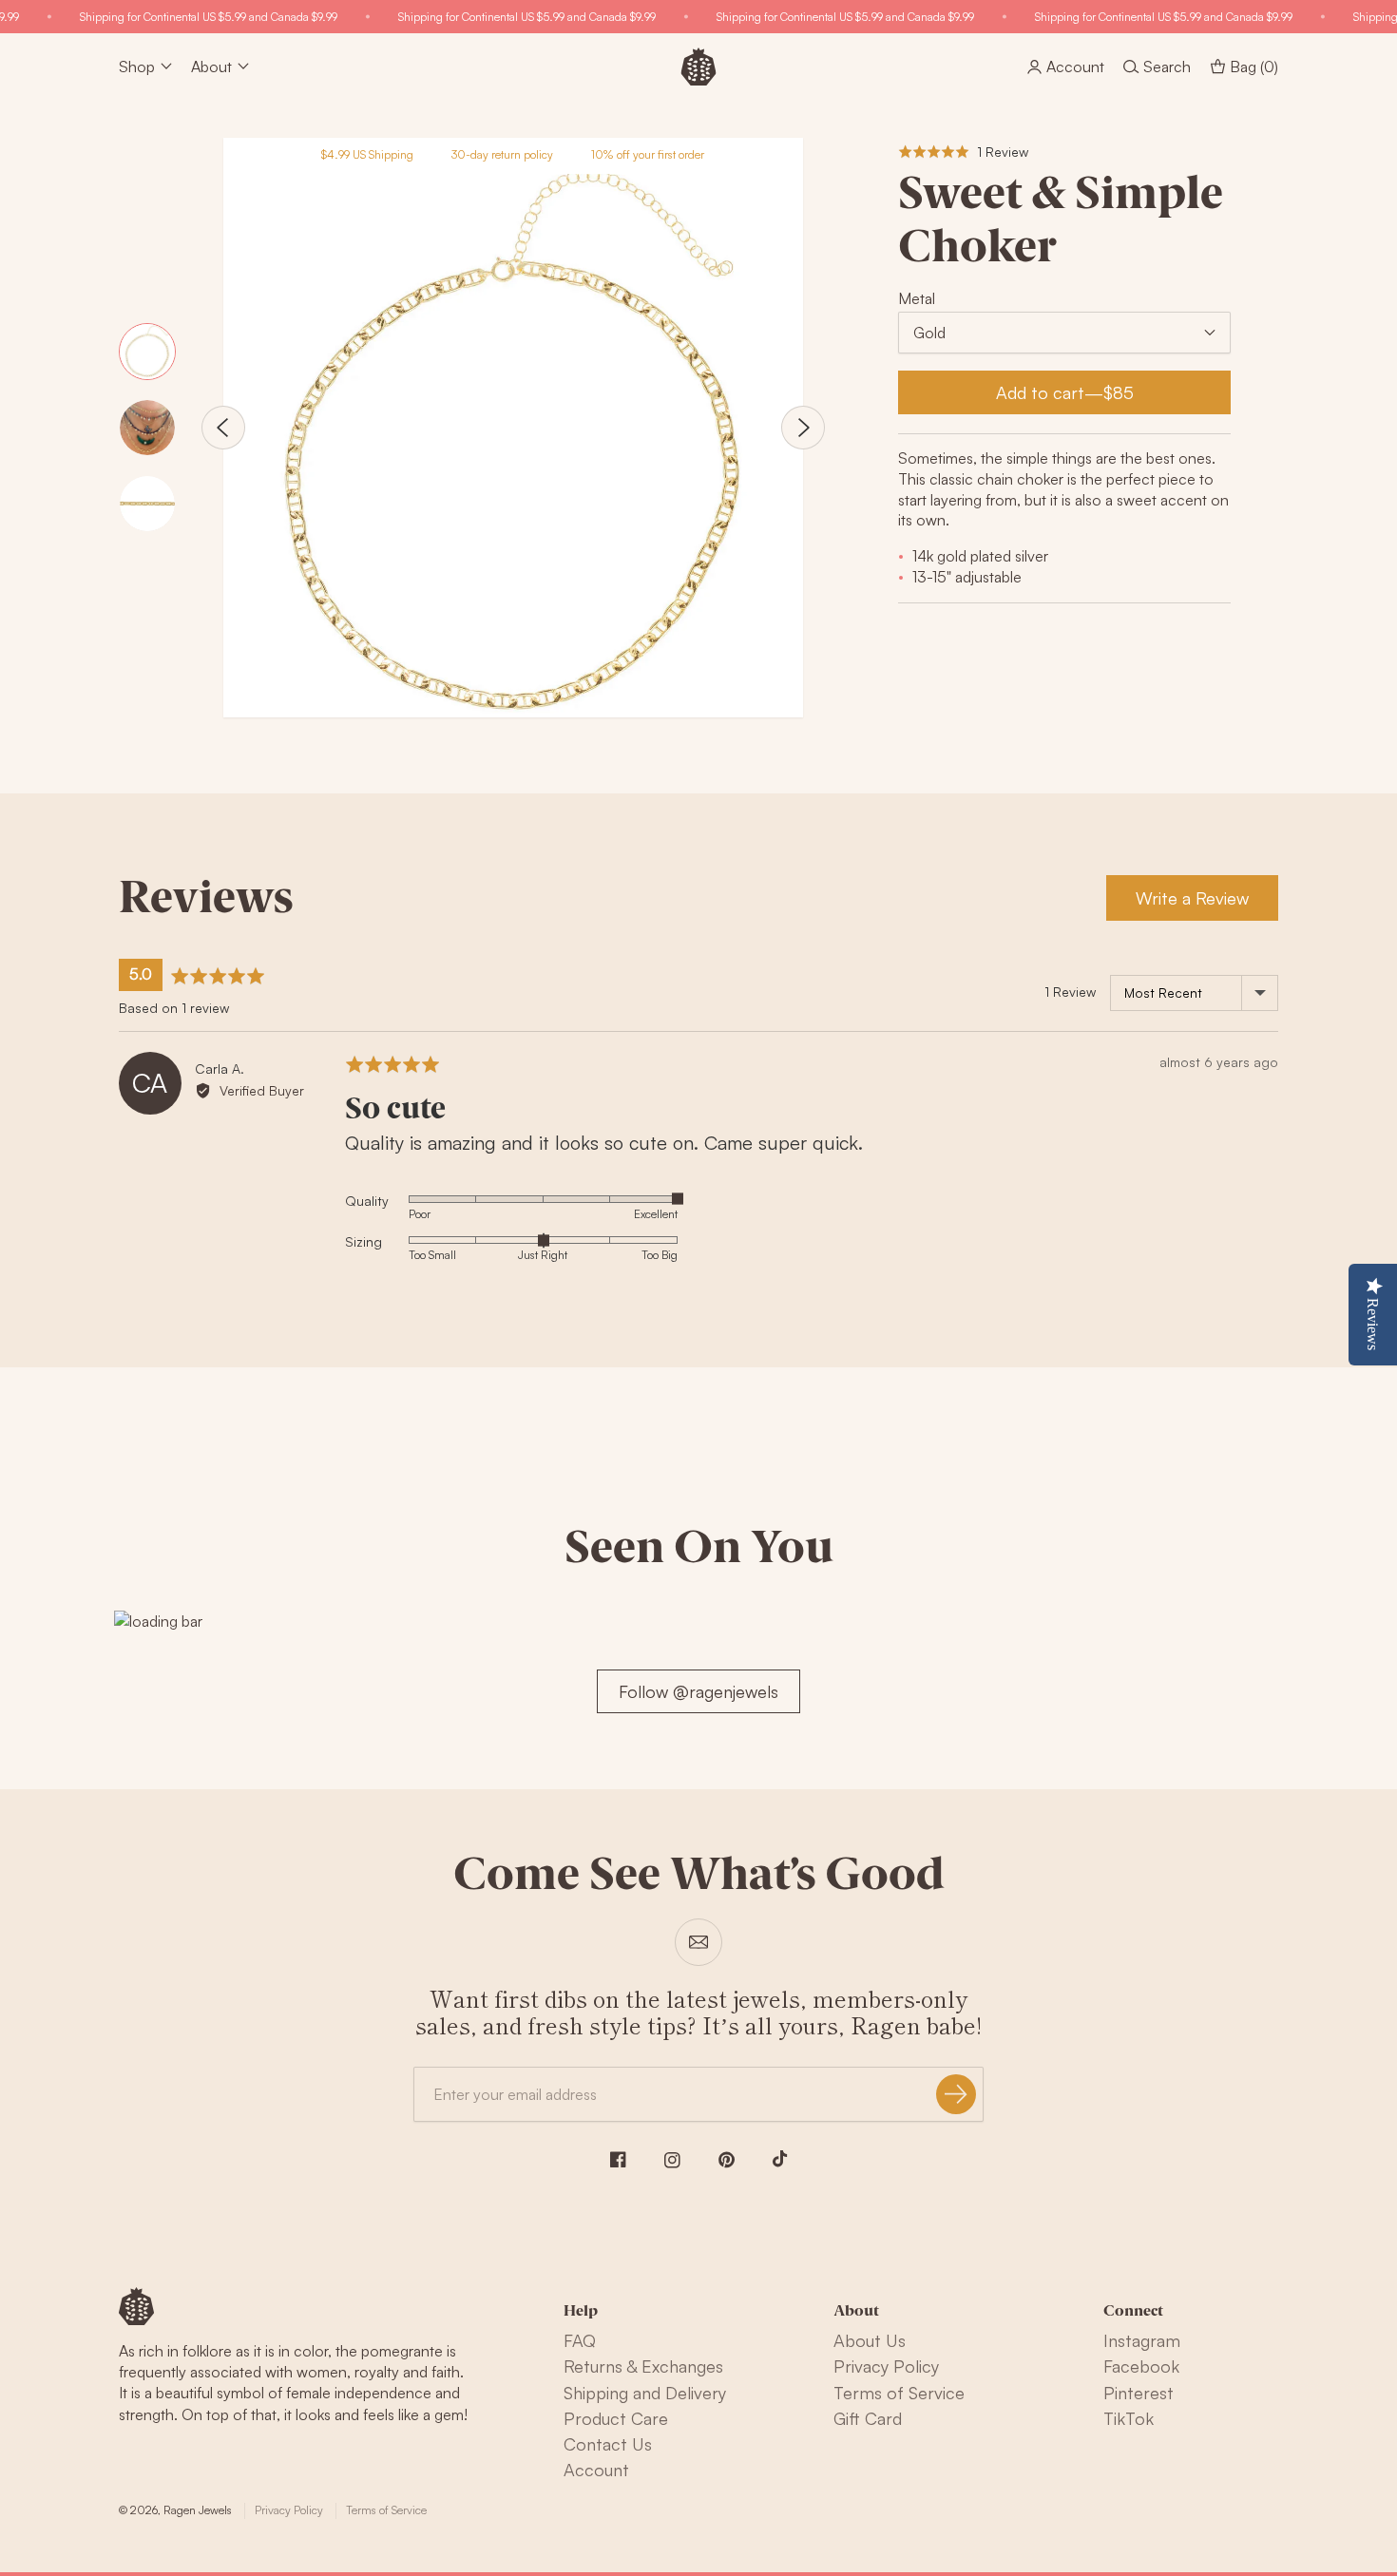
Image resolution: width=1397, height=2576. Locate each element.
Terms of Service (899, 2393)
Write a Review (1192, 898)
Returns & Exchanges (643, 2366)
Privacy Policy (886, 2366)
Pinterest (1139, 2393)
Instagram (1142, 2340)
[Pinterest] (727, 2160)
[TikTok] (780, 2159)
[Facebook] (618, 2159)
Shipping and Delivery (645, 2393)
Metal (917, 298)
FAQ (580, 2340)
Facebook (1141, 2366)
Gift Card (868, 2418)
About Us (870, 2340)
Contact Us (608, 2444)
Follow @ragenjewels (698, 1691)
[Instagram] (672, 2160)
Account (596, 2470)
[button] (963, 152)
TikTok (1129, 2418)
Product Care (616, 2418)
